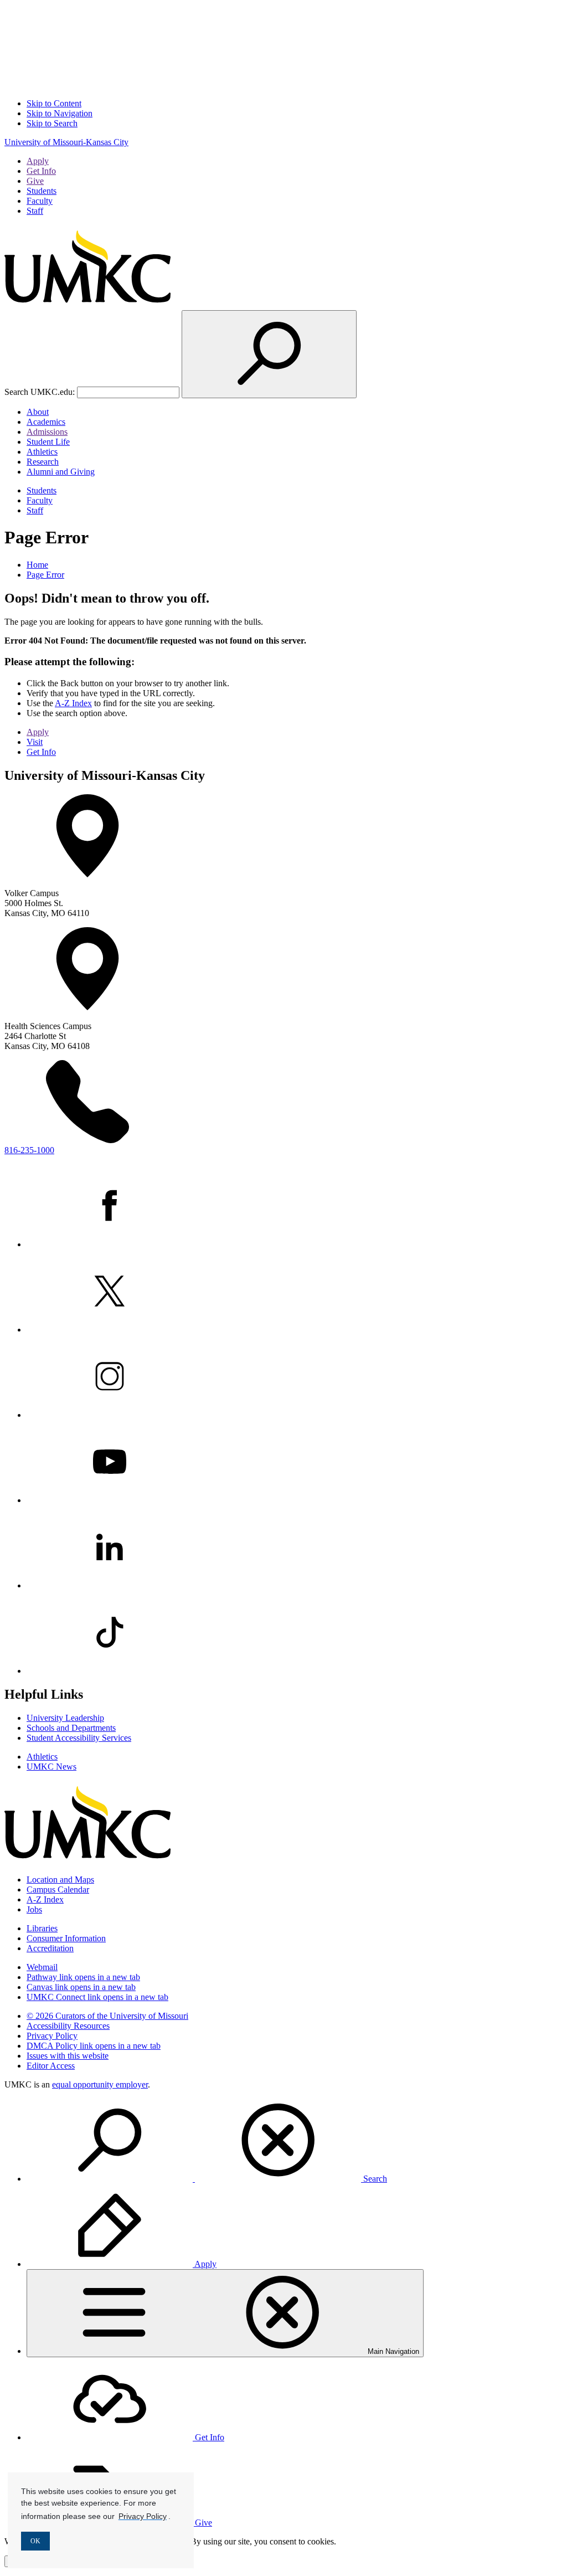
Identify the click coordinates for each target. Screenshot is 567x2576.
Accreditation (50, 1948)
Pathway (83, 1977)
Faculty (40, 201)
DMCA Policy (94, 2046)
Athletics (42, 452)
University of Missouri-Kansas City (66, 142)
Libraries (42, 1928)
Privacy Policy (52, 2036)
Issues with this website (68, 2056)
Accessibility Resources (68, 2026)
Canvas (81, 1987)
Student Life (48, 442)
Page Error (45, 575)
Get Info (41, 171)
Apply (38, 161)
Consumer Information (66, 1938)
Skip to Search (52, 123)
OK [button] (35, 2541)
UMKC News (51, 1767)
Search (374, 2179)
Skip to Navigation (60, 113)
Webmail (42, 1967)
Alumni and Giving (61, 472)
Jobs (34, 1909)
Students (42, 191)
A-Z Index (73, 703)
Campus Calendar (58, 1889)
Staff (35, 211)
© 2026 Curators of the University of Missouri (107, 2016)
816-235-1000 (29, 1150)
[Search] (269, 354)
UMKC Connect (97, 1997)
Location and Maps (60, 1880)
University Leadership (65, 1718)
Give (35, 181)
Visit (35, 742)
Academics (46, 422)
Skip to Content (54, 103)
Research (43, 462)
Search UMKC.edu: (40, 392)
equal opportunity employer (100, 2084)
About (38, 412)
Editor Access (51, 2066)
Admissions (47, 432)
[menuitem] (295, 2141)
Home (37, 565)
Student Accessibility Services (79, 1738)
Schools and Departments (71, 1728)
